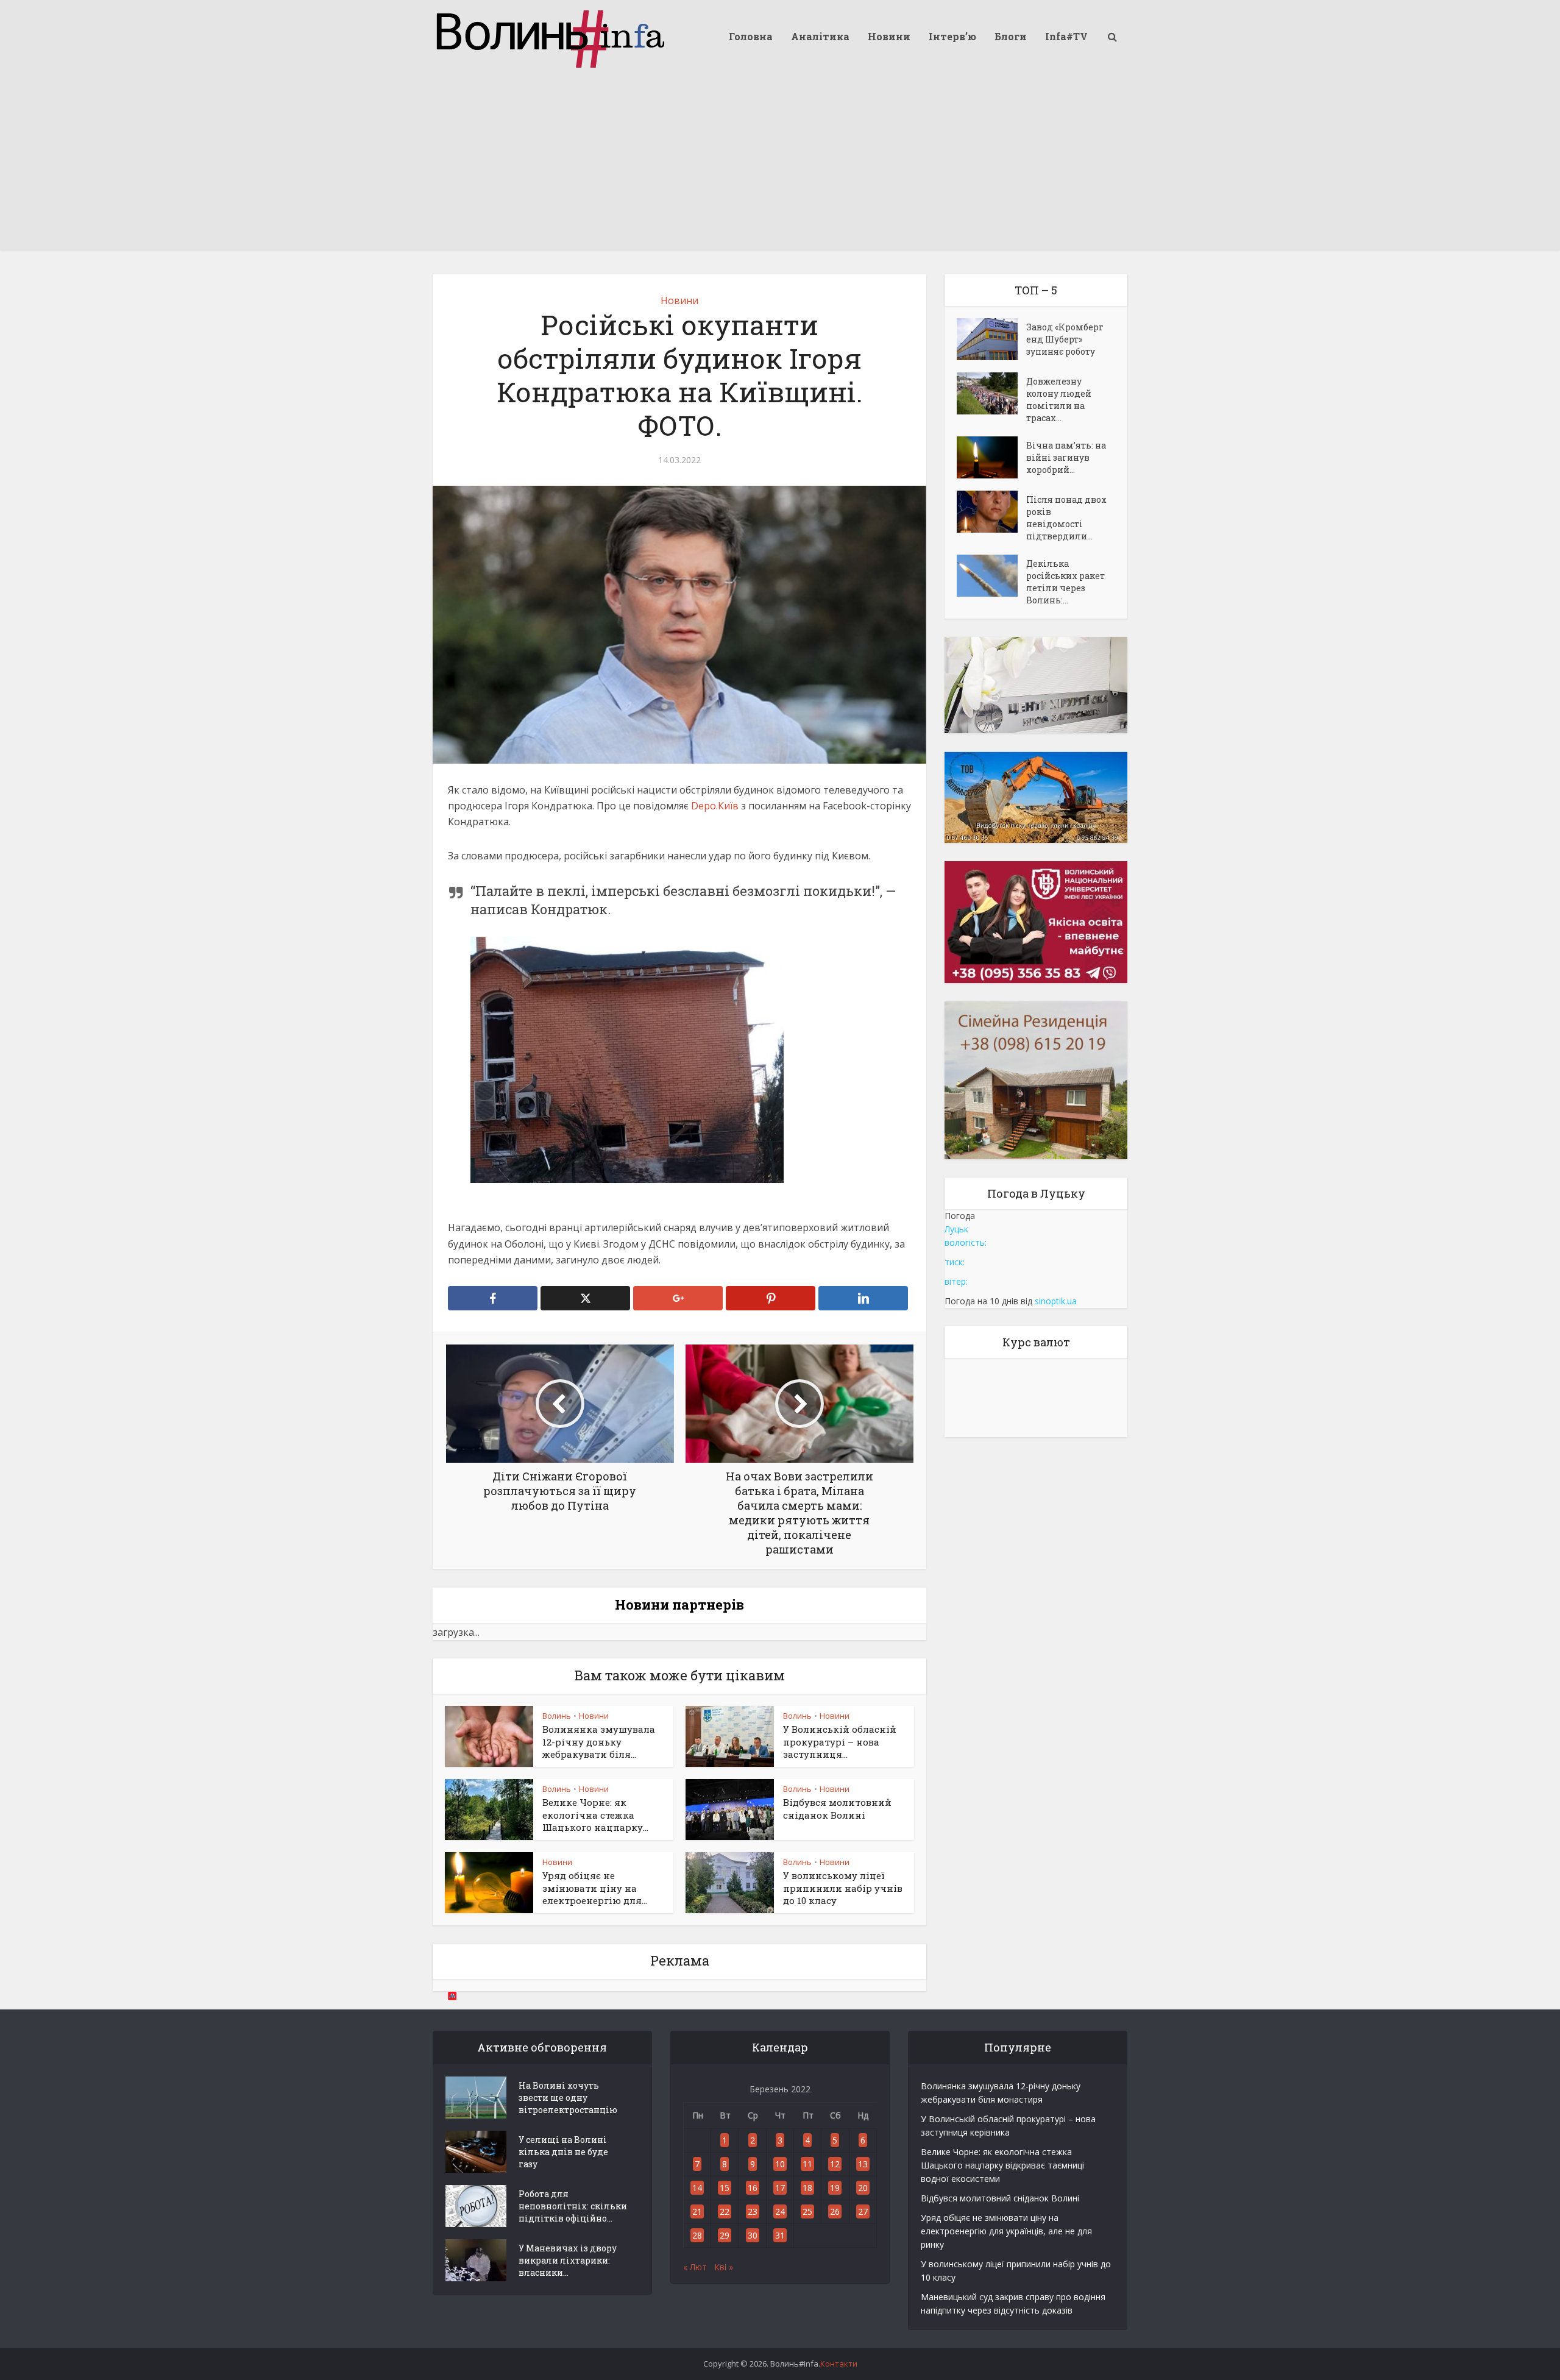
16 (753, 2188)
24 (780, 2211)
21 (697, 2211)
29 (725, 2235)
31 (780, 2235)
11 (807, 2164)
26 (835, 2211)
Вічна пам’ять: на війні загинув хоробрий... (1066, 457)
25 (807, 2211)
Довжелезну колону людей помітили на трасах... (1059, 400)
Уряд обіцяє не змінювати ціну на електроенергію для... (595, 1888)
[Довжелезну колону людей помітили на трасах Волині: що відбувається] (991, 393)
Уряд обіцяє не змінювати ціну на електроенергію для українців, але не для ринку (1006, 2231)
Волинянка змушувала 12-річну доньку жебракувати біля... (599, 1742)
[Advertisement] (780, 165)
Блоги (1011, 36)
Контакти (839, 2364)
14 (697, 2188)
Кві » (724, 2267)
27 (863, 2211)
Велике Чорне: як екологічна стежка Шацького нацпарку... (595, 1815)
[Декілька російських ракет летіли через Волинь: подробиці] (991, 576)
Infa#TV (1066, 36)
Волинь (557, 1716)
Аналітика (820, 36)
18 (807, 2188)
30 (753, 2235)
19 (835, 2188)
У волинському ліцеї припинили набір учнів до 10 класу (843, 1888)
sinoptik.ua (1056, 1301)
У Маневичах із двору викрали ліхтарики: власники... (568, 2260)
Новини (889, 36)
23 (753, 2211)
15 (725, 2188)
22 (725, 2211)
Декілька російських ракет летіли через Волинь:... (1065, 582)
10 (780, 2164)
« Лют (695, 2267)
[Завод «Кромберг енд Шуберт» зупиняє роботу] (991, 339)
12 (835, 2164)
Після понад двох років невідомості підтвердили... (1066, 518)
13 (863, 2164)
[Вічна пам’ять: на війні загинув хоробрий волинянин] (991, 457)
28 (697, 2235)
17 (780, 2188)
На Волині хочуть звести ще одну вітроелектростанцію (568, 2098)
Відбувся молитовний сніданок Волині (837, 1808)
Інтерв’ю (952, 36)
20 (863, 2188)
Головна (751, 36)
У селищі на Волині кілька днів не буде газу (563, 2152)
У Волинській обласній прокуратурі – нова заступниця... (840, 1742)
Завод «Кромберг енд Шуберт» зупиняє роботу (1065, 339)
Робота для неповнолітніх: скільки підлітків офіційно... (573, 2206)
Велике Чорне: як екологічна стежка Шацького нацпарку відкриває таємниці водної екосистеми (1002, 2165)
